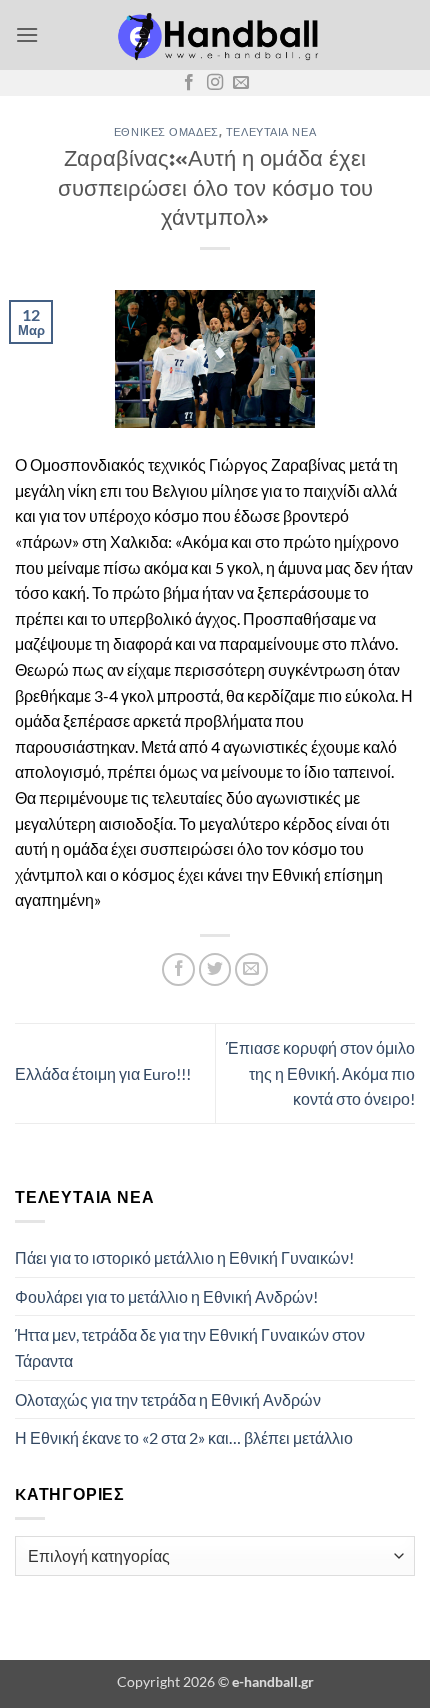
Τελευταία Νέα (271, 131)
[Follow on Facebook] (189, 83)
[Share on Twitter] (215, 969)
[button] (27, 34)
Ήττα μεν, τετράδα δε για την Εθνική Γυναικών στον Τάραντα (190, 1347)
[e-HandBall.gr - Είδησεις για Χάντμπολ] (215, 35)
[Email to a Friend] (251, 969)
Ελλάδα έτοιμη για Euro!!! (103, 1073)
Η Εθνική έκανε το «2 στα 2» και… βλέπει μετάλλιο (184, 1437)
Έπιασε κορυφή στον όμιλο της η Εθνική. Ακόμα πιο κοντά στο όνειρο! (320, 1073)
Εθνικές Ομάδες (166, 131)
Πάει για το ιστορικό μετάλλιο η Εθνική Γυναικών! (184, 1257)
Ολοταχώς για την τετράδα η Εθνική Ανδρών (168, 1399)
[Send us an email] (241, 83)
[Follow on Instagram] (215, 83)
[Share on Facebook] (178, 969)
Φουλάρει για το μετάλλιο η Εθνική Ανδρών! (166, 1296)
